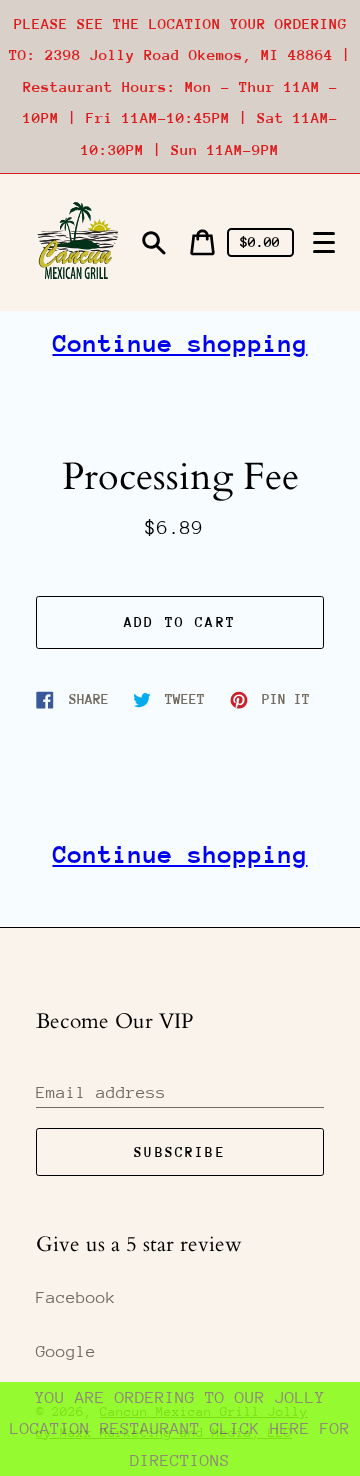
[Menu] (324, 243)
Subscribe (180, 1152)
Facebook (76, 1297)
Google (66, 1351)
